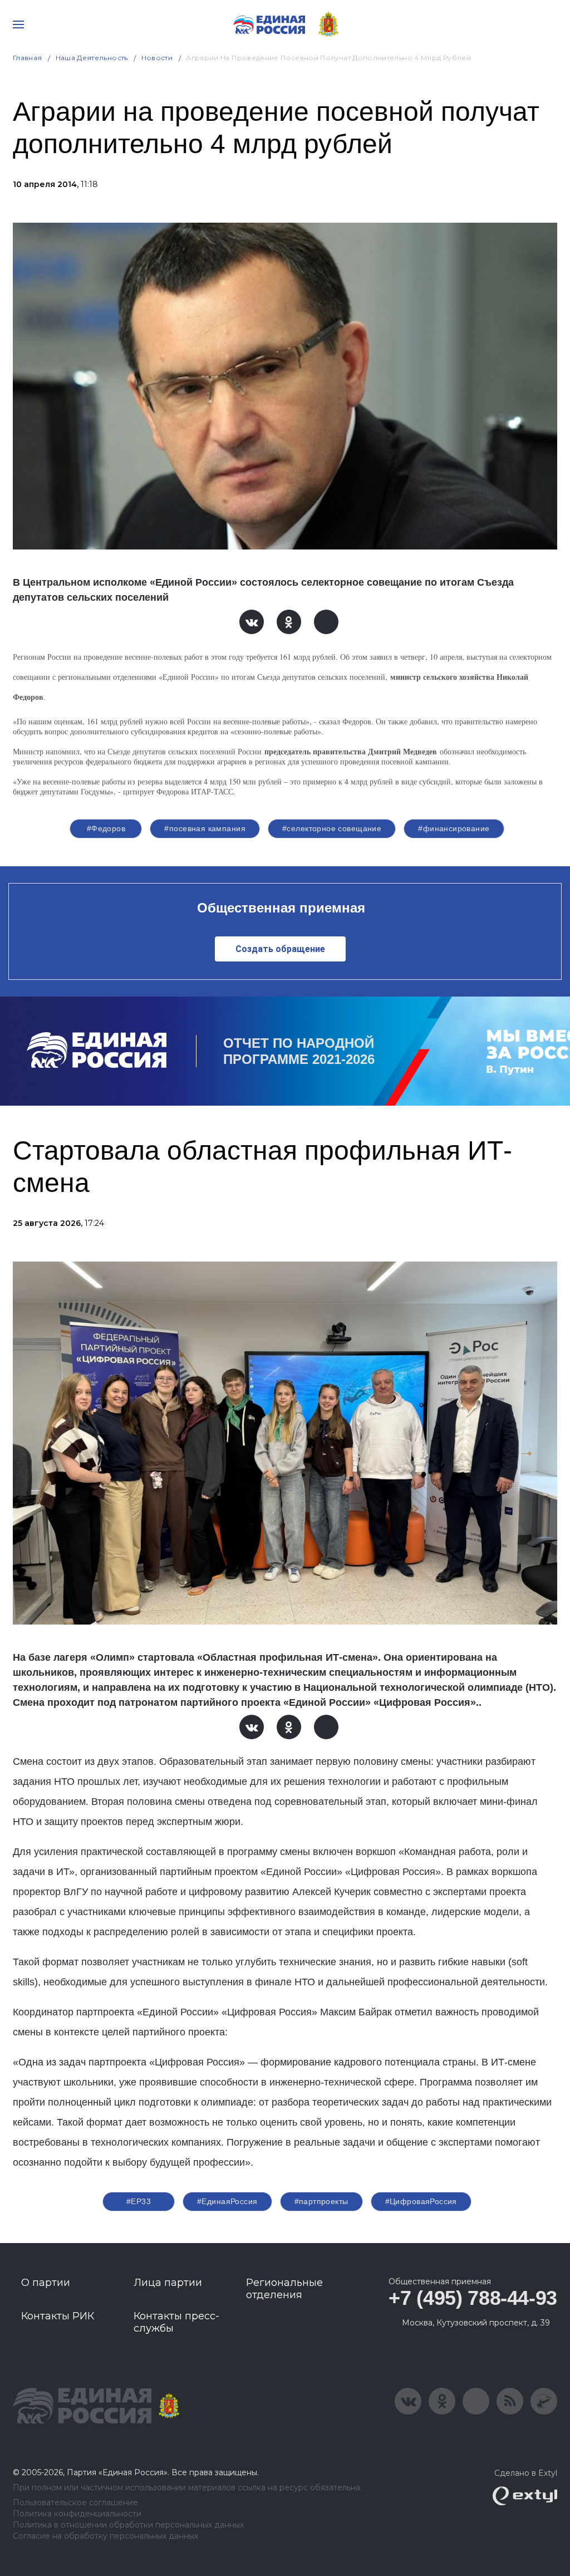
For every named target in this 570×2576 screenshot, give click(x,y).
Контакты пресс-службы (176, 2322)
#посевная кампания (205, 828)
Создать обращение (280, 949)
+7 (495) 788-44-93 (473, 2298)
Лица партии (168, 2283)
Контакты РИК (58, 2316)
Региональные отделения (284, 2289)
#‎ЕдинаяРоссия (227, 2201)
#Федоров (106, 828)
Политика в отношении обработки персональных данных (128, 2525)
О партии (46, 2283)
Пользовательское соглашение (75, 2503)
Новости (157, 58)
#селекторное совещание (332, 828)
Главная (28, 58)
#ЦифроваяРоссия (421, 2201)
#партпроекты (321, 2201)
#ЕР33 (139, 2201)
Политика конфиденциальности (77, 2514)
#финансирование (454, 828)
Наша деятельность (92, 58)
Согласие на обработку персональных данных (105, 2536)
